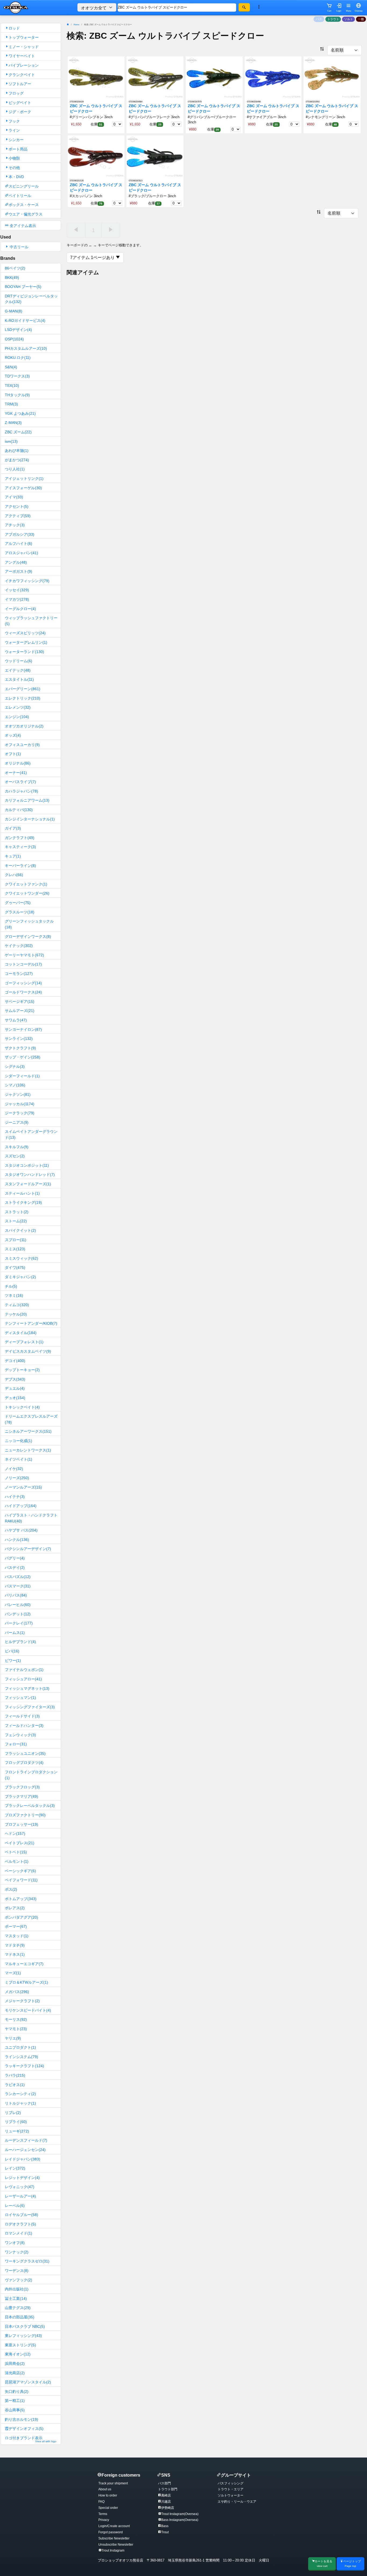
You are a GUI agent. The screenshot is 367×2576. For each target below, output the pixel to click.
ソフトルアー (20, 84)
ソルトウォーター (231, 2495)
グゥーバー (18, 903)
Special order (108, 2508)
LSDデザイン (18, 330)
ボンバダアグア (21, 1917)
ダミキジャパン (20, 1277)
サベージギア (20, 1001)
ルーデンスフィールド (26, 2140)
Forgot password (111, 2532)
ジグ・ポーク (20, 112)
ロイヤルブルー (21, 2215)
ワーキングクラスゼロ (27, 2261)
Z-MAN (13, 423)
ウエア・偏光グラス (26, 214)
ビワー (13, 1660)
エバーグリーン (23, 689)
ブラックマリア (21, 1796)
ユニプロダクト (20, 2047)
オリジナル (18, 763)
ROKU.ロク (18, 358)
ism (11, 441)
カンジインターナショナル (30, 819)
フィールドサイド (22, 1716)
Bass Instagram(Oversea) (180, 2520)
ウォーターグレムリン (26, 642)
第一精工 (15, 2401)
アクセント (17, 506)
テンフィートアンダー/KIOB (31, 1323)
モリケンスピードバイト (28, 2010)
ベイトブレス (20, 1843)
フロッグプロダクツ (24, 1763)
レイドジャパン (23, 2159)
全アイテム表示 (22, 226)
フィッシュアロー (23, 1679)
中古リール (19, 247)
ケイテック (19, 946)
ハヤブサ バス (21, 1530)
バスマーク (18, 1586)
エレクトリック (23, 698)
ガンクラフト (20, 838)
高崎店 (166, 2495)
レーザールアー (20, 2196)
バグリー (15, 1558)
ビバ (12, 1651)
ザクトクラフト (20, 1048)
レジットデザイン (22, 2178)
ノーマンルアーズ (23, 1487)
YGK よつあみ (20, 413)
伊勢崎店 (168, 2508)
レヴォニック (20, 2187)
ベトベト (16, 1852)
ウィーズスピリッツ (25, 633)
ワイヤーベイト (22, 56)
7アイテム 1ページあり (93, 257)
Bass (165, 2526)
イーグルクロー (20, 609)
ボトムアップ (21, 1899)
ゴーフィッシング (23, 983)
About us (105, 2489)
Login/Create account (114, 2526)
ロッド (14, 28)
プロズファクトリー (25, 1815)
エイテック (18, 670)
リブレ (13, 2113)
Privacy (104, 2520)
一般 (361, 19)
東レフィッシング (23, 2336)
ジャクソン (18, 1094)
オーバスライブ (20, 782)
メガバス (17, 1992)
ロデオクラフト (20, 2224)
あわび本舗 (17, 451)
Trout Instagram (113, 2550)
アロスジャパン (21, 553)
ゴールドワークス (23, 992)
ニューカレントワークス (28, 1450)
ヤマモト (16, 2029)
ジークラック (20, 1113)
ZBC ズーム (18, 432)
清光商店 (15, 2373)
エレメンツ (18, 707)
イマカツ (17, 599)
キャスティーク (20, 847)
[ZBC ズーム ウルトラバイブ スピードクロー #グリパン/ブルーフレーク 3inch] (155, 78)
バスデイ (15, 1568)
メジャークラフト (22, 2001)
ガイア (13, 828)
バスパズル (18, 1577)
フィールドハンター (24, 1725)
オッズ (13, 735)
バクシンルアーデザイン (28, 1549)
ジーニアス (17, 1122)
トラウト (333, 19)
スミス (15, 1249)
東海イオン (18, 2354)
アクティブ (18, 516)
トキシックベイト (22, 1407)
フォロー (16, 1744)
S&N (11, 367)
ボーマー (16, 1926)
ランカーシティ (20, 2094)
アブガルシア (20, 534)
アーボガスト (19, 571)
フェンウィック (20, 1735)
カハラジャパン (21, 791)
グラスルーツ (20, 912)
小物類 (14, 158)
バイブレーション (24, 65)
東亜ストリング (20, 2345)
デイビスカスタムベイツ (28, 1351)
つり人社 (15, 469)
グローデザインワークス (28, 936)
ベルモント (17, 1861)
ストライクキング (23, 1202)
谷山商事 (15, 2410)
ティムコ (17, 1305)
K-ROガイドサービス (25, 320)
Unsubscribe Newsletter (116, 2545)
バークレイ (19, 1623)
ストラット (17, 1212)
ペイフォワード (21, 1880)
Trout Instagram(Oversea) (180, 2514)
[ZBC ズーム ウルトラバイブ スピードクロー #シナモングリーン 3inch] (332, 78)
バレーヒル (18, 1605)
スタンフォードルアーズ (28, 1184)
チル (11, 1286)
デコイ (15, 1361)
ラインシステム (21, 2057)
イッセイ (17, 590)
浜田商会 (15, 2364)
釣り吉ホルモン (21, 2419)
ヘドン (15, 1833)
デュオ (15, 1398)
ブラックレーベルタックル (30, 1806)
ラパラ (15, 2075)
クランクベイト (22, 75)
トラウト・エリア (231, 2489)
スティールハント (22, 1193)
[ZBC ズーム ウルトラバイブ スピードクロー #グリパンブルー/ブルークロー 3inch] (214, 78)
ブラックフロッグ (22, 1787)
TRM (11, 404)
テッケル (16, 1314)
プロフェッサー (21, 1824)
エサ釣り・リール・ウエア (237, 2502)
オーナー (16, 773)
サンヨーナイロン (23, 1029)
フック (14, 121)
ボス (11, 1889)
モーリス (16, 2019)
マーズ (13, 1973)
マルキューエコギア (24, 1964)
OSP (14, 339)
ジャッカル (20, 1104)
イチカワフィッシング (27, 581)
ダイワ (15, 1267)
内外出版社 (17, 2289)
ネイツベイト (19, 1459)
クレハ (14, 875)
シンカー (16, 140)
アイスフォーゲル (23, 488)
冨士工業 (16, 2298)
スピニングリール (24, 186)
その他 (14, 168)
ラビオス (15, 2085)
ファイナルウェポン (24, 1670)
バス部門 (164, 2483)
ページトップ (352, 2564)
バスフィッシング (231, 2483)
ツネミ (14, 1295)
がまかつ (17, 460)
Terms (103, 2514)
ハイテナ (15, 1497)
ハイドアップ (21, 1506)
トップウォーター (24, 37)
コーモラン (19, 974)
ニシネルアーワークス (28, 1431)
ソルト (349, 19)
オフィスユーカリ (22, 745)
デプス (15, 1379)
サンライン (19, 1039)
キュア (13, 856)
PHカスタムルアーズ (26, 348)
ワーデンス (17, 2271)
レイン (15, 2168)
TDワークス (17, 376)
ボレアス (15, 1908)
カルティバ (19, 810)
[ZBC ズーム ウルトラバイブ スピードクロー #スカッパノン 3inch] (96, 156)
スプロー (16, 1240)
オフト (13, 754)
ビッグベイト (20, 103)
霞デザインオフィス (24, 2429)
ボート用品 (18, 149)
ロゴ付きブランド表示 (31, 2439)
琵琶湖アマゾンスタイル (28, 2382)
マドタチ (15, 1945)
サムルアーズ (20, 1011)
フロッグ (16, 93)
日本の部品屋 (20, 2317)
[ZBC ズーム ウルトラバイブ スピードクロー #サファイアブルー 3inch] (273, 78)
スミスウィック (21, 1258)
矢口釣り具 (17, 2391)
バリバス (16, 1595)
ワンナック (17, 2252)
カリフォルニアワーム (27, 800)
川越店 (166, 2502)
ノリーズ (17, 1478)
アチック (15, 525)
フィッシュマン (20, 1698)
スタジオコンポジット (27, 1165)
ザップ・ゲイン (23, 1057)
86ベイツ (15, 268)
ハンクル (17, 1540)
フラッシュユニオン (25, 1753)
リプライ (16, 2122)
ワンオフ (15, 2243)
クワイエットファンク (26, 884)
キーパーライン (20, 866)
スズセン (15, 1156)
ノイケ (14, 1469)
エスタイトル (19, 679)
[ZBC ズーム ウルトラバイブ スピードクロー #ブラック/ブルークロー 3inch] (155, 156)
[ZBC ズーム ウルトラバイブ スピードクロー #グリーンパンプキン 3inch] (96, 78)
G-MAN (14, 311)
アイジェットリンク (24, 478)
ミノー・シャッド (24, 47)
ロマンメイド (19, 2233)
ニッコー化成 (19, 1441)
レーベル (15, 2206)
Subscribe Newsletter (114, 2538)
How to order (108, 2495)
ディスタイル (21, 1333)
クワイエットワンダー (27, 893)
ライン (14, 130)
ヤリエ (13, 2038)
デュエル (15, 1388)
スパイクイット (20, 1230)
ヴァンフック (19, 2280)
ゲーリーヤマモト (24, 955)
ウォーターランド (24, 652)
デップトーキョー (22, 1370)
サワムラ (16, 1020)
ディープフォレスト (24, 1342)
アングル (16, 562)
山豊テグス (18, 2308)
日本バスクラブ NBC (25, 2326)
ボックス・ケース (24, 205)
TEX (12, 386)
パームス (15, 1633)
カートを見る (323, 2564)
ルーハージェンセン (25, 2150)
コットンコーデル (23, 964)
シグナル (15, 1067)
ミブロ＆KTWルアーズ (26, 1982)
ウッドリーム (19, 661)
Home (76, 25)
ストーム (16, 1221)
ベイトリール (20, 196)
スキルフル (17, 1147)
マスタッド (17, 1936)
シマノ (15, 1085)
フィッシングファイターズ (30, 1707)
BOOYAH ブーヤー (23, 287)
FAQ (101, 2502)
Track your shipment (113, 2483)
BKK (12, 278)
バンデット (18, 1614)
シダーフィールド (22, 1076)
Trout (165, 2532)
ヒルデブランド (20, 1642)
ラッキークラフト (24, 2066)
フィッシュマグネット (27, 1688)
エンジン (17, 717)
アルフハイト (19, 543)
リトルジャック (20, 2103)
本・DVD (16, 177)
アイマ (14, 497)
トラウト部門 (168, 2489)
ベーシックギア (20, 1871)
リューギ (17, 2131)
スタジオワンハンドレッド (30, 1174)
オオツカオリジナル (24, 726)
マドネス (15, 1954)
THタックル (17, 395)
